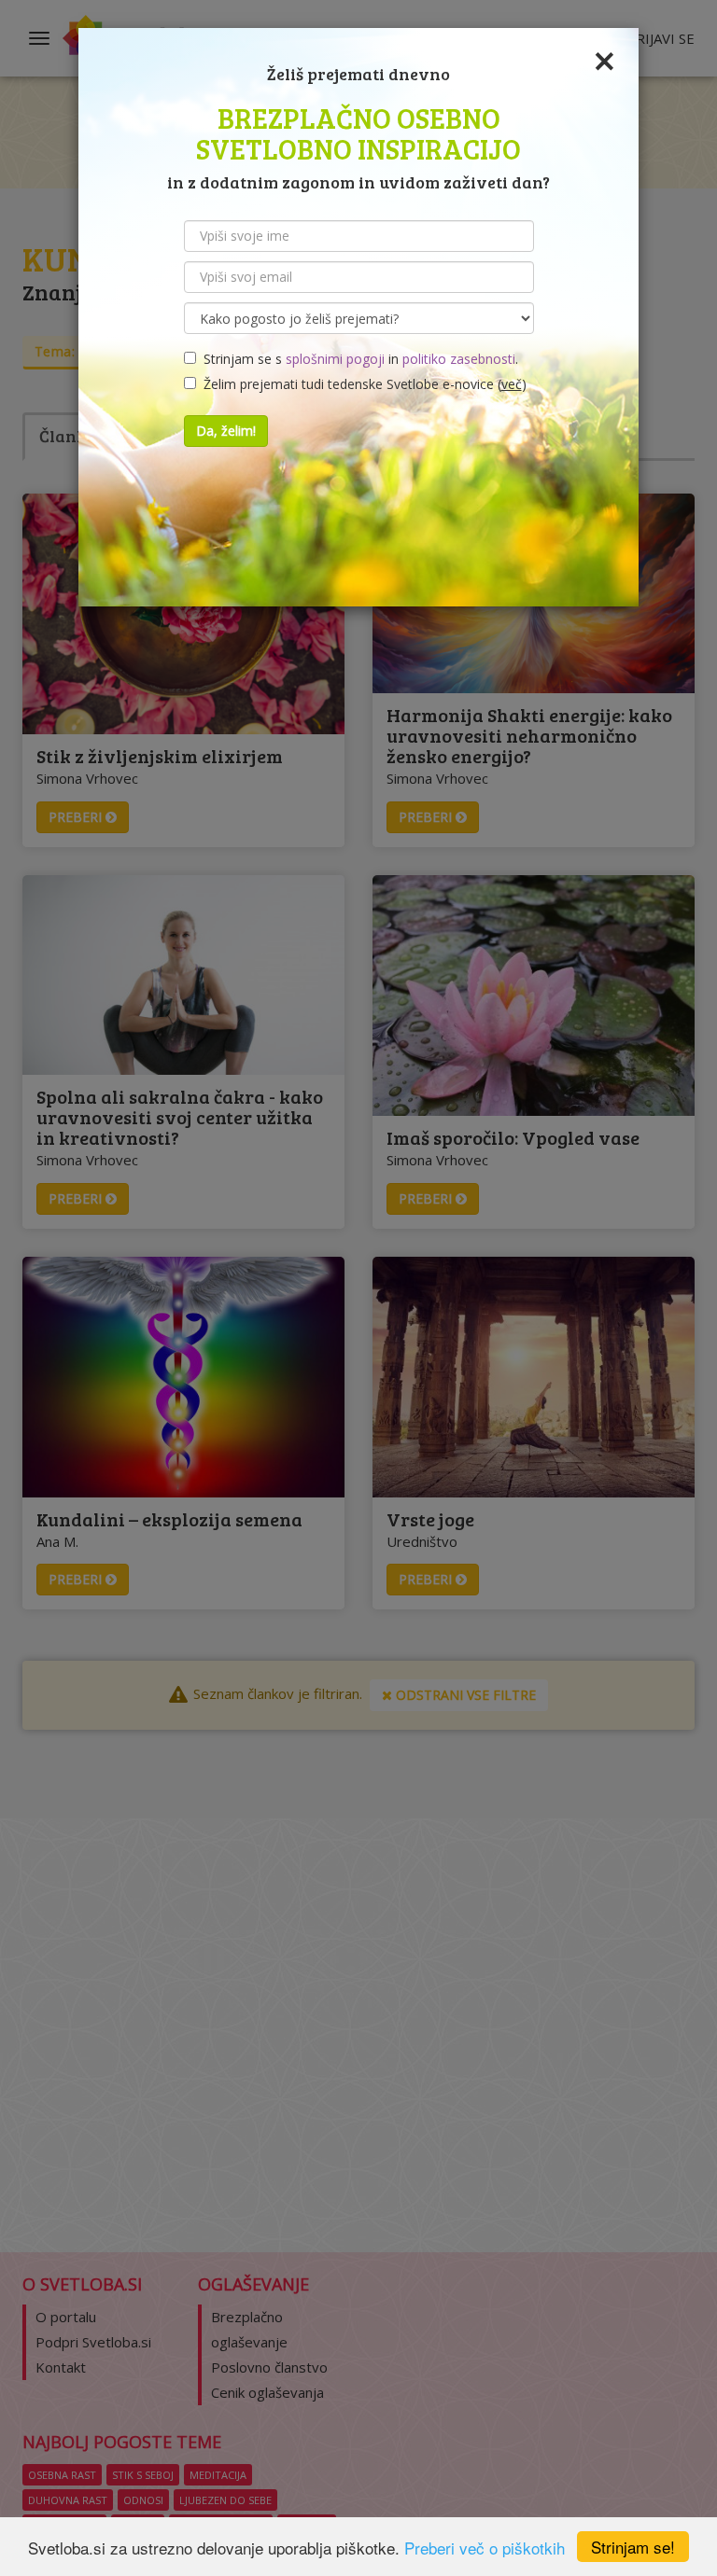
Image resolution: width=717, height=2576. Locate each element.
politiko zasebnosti (459, 359)
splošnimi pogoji (335, 359)
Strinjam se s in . (357, 359)
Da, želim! (226, 431)
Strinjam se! (633, 2547)
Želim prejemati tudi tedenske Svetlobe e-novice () (361, 384)
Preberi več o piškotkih (485, 2548)
